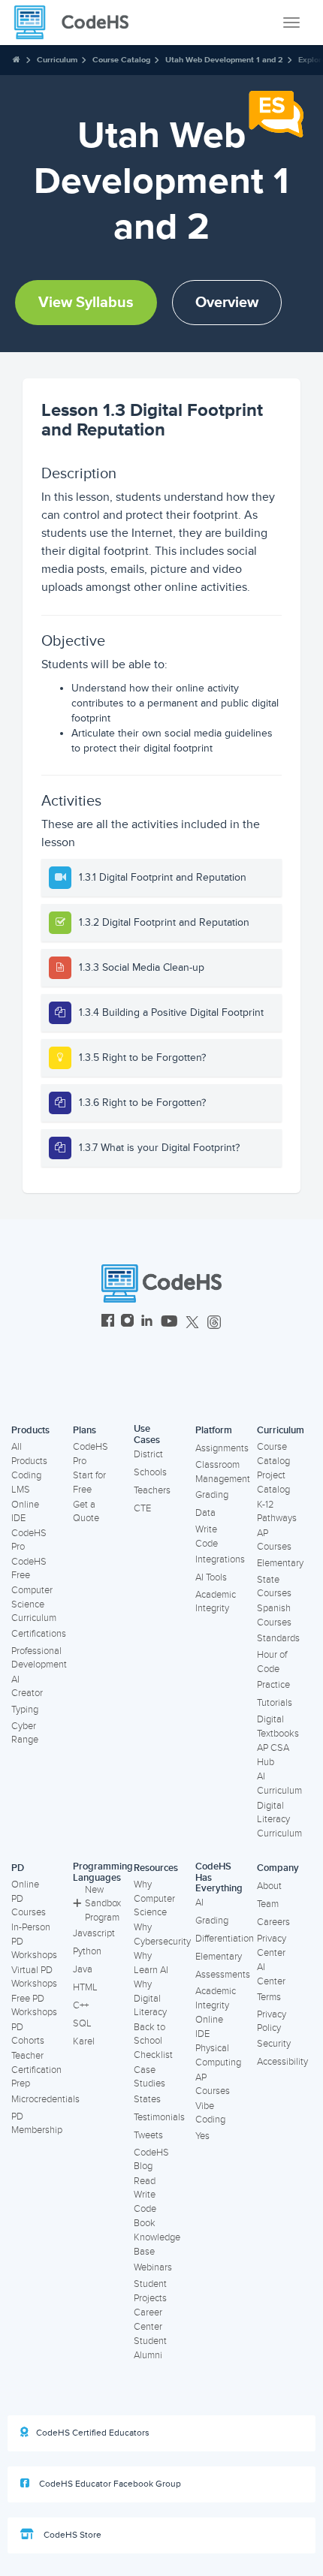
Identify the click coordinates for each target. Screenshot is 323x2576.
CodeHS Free (29, 1569)
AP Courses (274, 1540)
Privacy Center (272, 1946)
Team (268, 1904)
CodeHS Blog (151, 2160)
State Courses (274, 1587)
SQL (82, 2023)
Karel (84, 2041)
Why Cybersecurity (162, 1934)
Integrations (220, 1559)
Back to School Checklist (153, 2041)
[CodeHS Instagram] (127, 1323)
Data (205, 1513)
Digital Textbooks (278, 1726)
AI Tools (211, 1577)
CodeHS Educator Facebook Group (109, 2484)
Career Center (148, 2320)
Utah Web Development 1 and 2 (224, 60)
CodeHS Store (71, 2535)
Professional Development (39, 1658)
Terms (269, 1997)
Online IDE (25, 1512)
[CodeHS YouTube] (169, 1323)
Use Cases (147, 1434)
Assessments (223, 1975)
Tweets (148, 2135)
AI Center (271, 1974)
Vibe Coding (210, 2113)
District (148, 1454)
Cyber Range (25, 1733)
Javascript (94, 1933)
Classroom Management (223, 1472)
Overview (227, 303)
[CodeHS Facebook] (108, 1323)
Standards (278, 1638)
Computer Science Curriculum (34, 1604)
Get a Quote (86, 1512)
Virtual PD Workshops (34, 1977)
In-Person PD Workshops (34, 1941)
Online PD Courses (29, 1898)
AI (199, 1903)
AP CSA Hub (273, 1755)
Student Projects (150, 2291)
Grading (212, 1495)
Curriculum (57, 60)
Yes (202, 2136)
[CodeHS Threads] (214, 1323)
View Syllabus (86, 303)
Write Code (207, 1537)
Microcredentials (45, 2099)
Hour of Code (272, 1662)
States (147, 2099)
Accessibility (282, 2062)
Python (87, 1951)
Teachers (152, 1490)
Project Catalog (273, 1482)
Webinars (153, 2267)
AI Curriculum (279, 1784)
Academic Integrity (216, 1602)
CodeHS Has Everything (219, 1877)
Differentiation (225, 1939)
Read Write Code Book (145, 2202)
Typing (25, 1710)
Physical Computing (218, 2055)
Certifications (39, 1634)
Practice (273, 1685)
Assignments (222, 1448)
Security (274, 2044)
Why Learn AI (151, 1963)
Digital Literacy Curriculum (279, 1820)
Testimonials (159, 2117)
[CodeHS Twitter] (192, 1323)
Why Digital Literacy (150, 1998)
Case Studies (149, 2077)
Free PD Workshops (34, 2006)
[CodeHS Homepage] (77, 23)
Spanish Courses (274, 1615)
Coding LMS (26, 1482)
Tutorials (275, 1703)
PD (18, 1868)
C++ (81, 2005)
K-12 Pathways (277, 1512)
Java (83, 1969)
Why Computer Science (154, 1898)
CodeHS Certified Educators (93, 2433)
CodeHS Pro (29, 1540)
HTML (85, 1987)
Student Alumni (150, 2348)
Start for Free (89, 1482)
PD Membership (37, 2124)
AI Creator (27, 1687)
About (269, 1886)
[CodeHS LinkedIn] (147, 1323)
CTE (142, 1508)
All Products (29, 1454)
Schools (150, 1472)
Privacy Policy (272, 2022)
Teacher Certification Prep (36, 2070)
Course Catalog (121, 60)
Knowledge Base (157, 2245)
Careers (273, 1922)
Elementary (280, 1563)
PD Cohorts (28, 2034)
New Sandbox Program (103, 1904)
